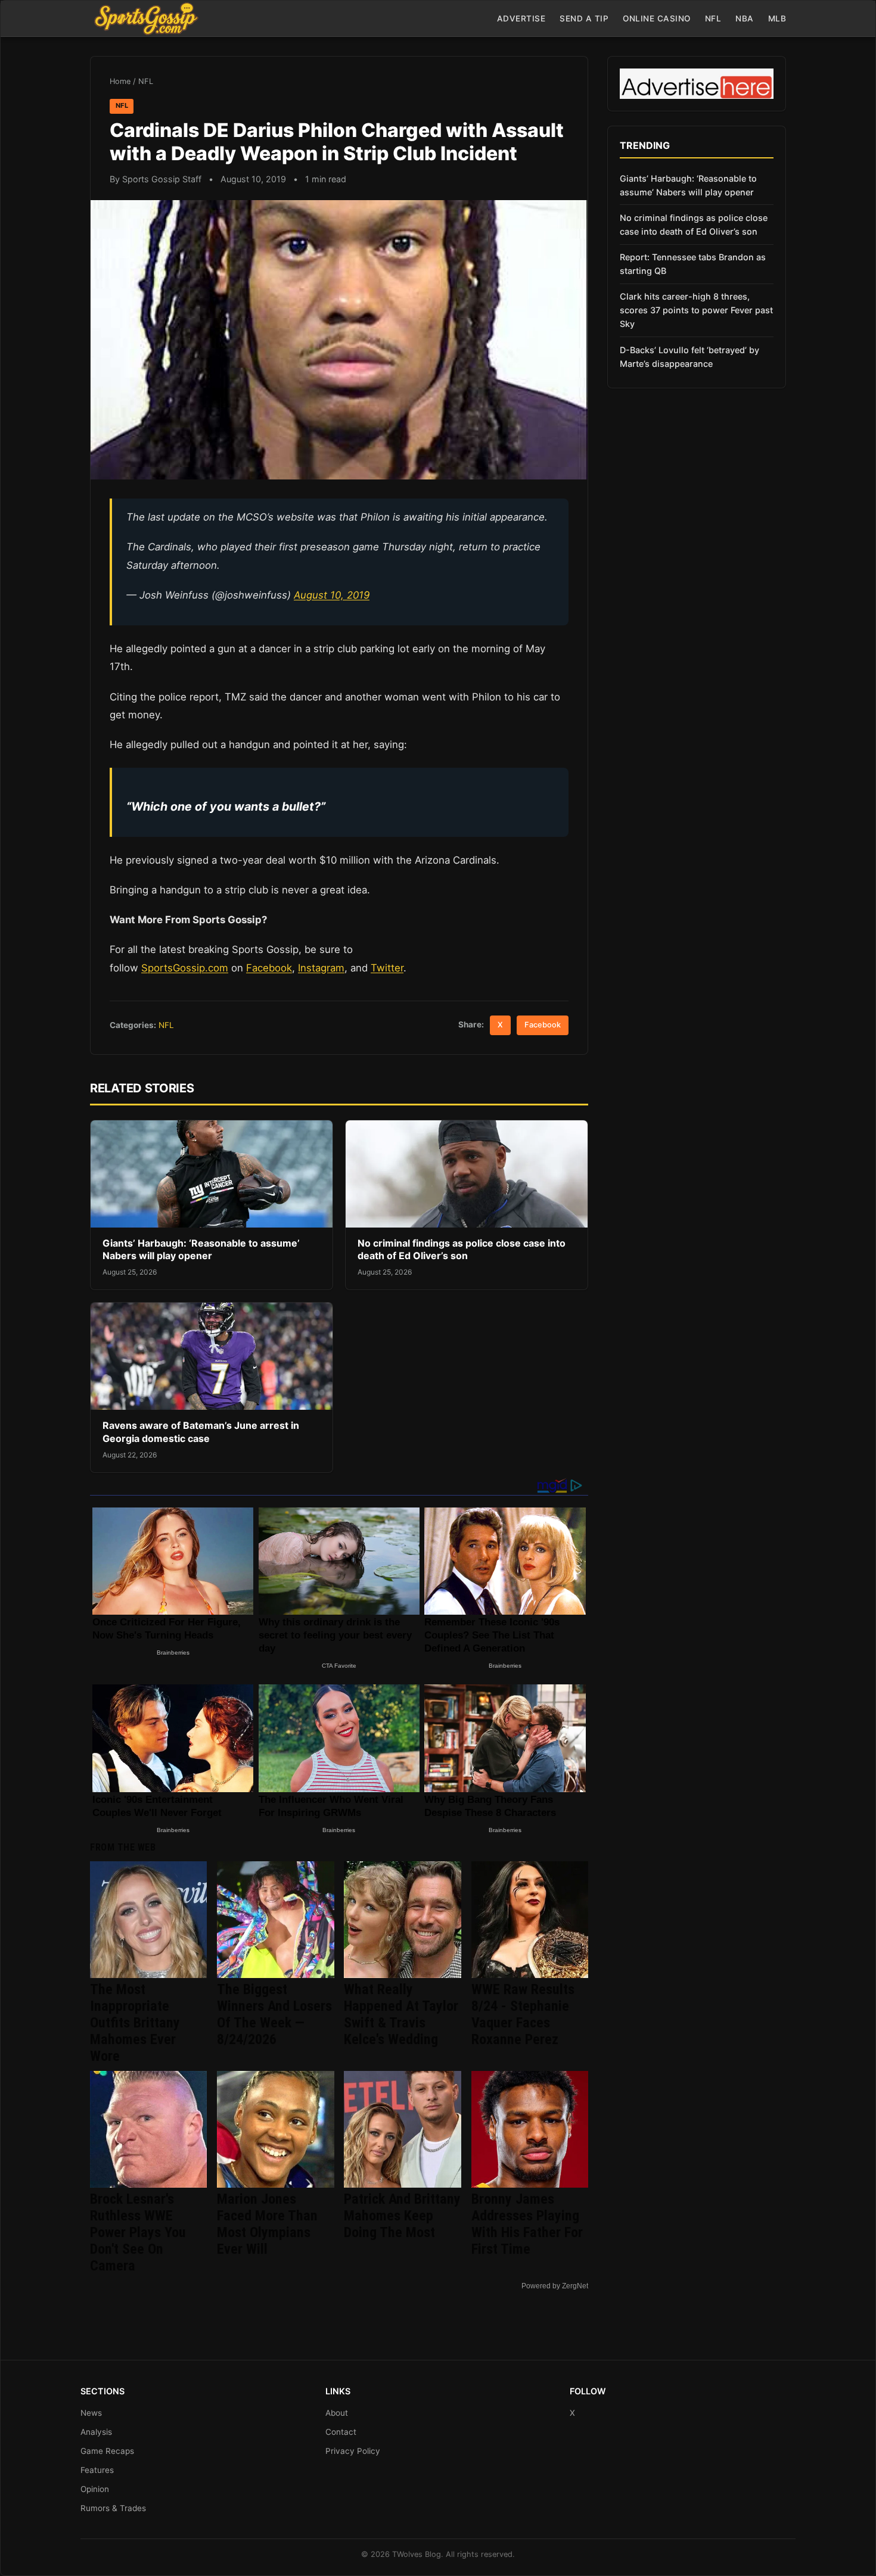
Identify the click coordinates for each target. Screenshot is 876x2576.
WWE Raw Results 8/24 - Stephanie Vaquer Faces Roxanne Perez (523, 2014)
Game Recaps (107, 2451)
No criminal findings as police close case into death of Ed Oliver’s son (462, 1250)
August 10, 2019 (332, 595)
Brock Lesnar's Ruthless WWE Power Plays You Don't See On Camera (138, 2232)
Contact (341, 2432)
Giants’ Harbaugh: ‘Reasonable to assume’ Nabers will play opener (201, 1250)
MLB (777, 18)
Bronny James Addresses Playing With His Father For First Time (527, 2224)
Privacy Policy (353, 2451)
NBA (745, 18)
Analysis (96, 2432)
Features (97, 2470)
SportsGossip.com (185, 968)
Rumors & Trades (113, 2508)
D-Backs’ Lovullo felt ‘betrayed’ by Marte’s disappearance (689, 357)
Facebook (269, 968)
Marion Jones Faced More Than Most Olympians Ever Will (267, 2224)
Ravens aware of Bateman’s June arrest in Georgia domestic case (201, 1432)
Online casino (657, 18)
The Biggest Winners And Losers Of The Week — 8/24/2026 (274, 2014)
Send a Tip (584, 18)
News (91, 2413)
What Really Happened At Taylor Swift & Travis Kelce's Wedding (401, 2014)
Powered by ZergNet (555, 2286)
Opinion (95, 2489)
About (337, 2413)
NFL (713, 18)
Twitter (387, 968)
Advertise (521, 18)
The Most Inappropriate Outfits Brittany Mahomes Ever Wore (135, 2023)
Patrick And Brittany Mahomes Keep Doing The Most (402, 2216)
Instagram (321, 968)
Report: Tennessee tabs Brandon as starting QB (693, 264)
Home (120, 81)
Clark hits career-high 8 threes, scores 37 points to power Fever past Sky (696, 310)
